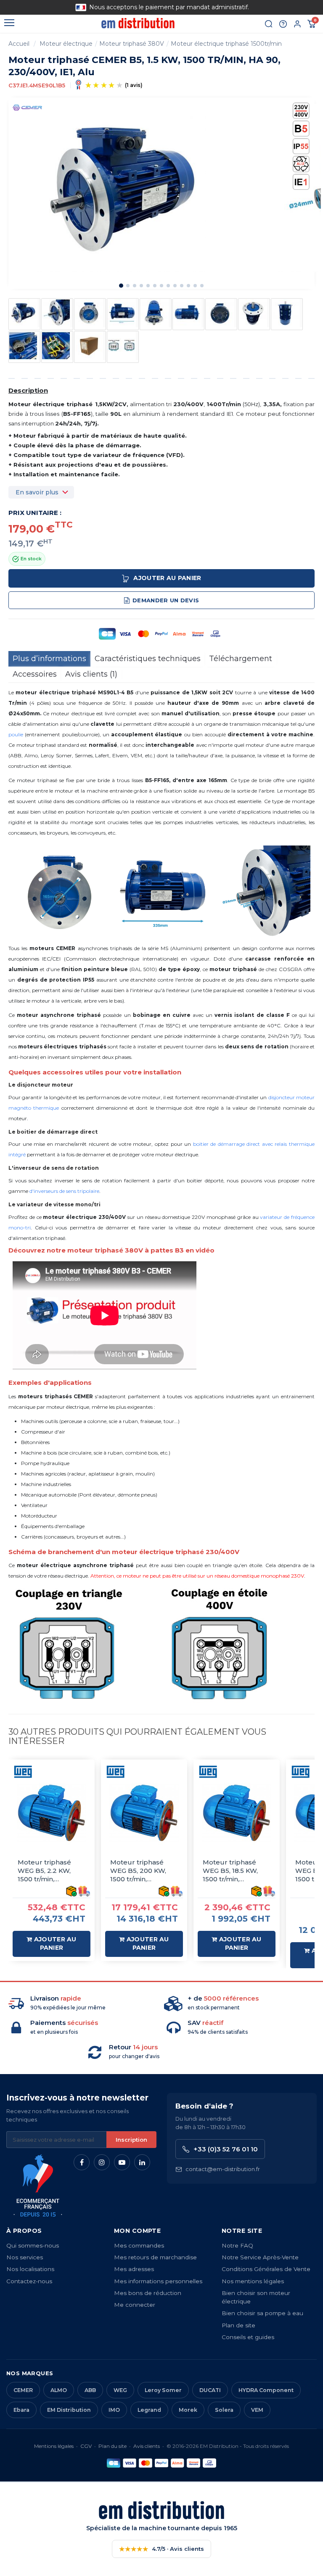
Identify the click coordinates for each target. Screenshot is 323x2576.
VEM (257, 2410)
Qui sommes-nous (33, 2245)
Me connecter (135, 2305)
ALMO (59, 2390)
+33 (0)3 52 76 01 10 (226, 2149)
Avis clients (147, 2446)
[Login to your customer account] (297, 24)
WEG (120, 2390)
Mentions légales (54, 2446)
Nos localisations (30, 2269)
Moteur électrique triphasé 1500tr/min (226, 44)
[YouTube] (122, 2162)
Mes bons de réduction (148, 2293)
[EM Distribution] (138, 23)
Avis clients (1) (91, 674)
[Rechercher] (269, 24)
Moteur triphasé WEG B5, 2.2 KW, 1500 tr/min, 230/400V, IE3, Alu (47, 1871)
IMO (114, 2410)
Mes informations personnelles (158, 2281)
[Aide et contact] (283, 24)
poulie (16, 734)
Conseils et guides (248, 2337)
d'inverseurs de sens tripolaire (64, 1191)
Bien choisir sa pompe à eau (262, 2313)
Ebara (21, 2410)
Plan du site (113, 2446)
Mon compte (137, 2231)
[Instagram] (102, 2162)
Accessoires (35, 674)
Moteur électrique (66, 44)
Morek (188, 2410)
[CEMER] (27, 107)
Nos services (25, 2257)
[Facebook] (82, 2162)
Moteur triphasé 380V (132, 44)
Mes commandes (139, 2245)
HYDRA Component (266, 2390)
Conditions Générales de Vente (266, 2269)
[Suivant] (283, 7)
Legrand (149, 2410)
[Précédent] (40, 7)
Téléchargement (241, 659)
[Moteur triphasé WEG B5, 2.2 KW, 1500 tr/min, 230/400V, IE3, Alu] (52, 1813)
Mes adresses (134, 2269)
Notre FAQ (237, 2245)
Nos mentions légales (253, 2281)
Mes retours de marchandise (155, 2257)
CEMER (23, 2390)
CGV (86, 2446)
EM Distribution (69, 2410)
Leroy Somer (163, 2390)
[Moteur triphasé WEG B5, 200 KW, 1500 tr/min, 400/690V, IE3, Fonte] (144, 1813)
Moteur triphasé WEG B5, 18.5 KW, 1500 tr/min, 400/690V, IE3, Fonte (236, 1871)
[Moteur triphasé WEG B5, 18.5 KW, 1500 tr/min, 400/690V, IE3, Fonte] (237, 1813)
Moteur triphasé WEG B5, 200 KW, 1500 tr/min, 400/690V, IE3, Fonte (144, 1871)
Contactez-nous (29, 2281)
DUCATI (210, 2390)
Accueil (19, 44)
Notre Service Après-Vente (260, 2257)
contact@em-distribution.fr (223, 2169)
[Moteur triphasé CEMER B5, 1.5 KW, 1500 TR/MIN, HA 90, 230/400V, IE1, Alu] (24, 313)
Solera (224, 2410)
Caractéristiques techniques (148, 659)
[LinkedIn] (142, 2162)
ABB (90, 2390)
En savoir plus (37, 492)
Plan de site (238, 2325)
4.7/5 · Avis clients (161, 2549)
